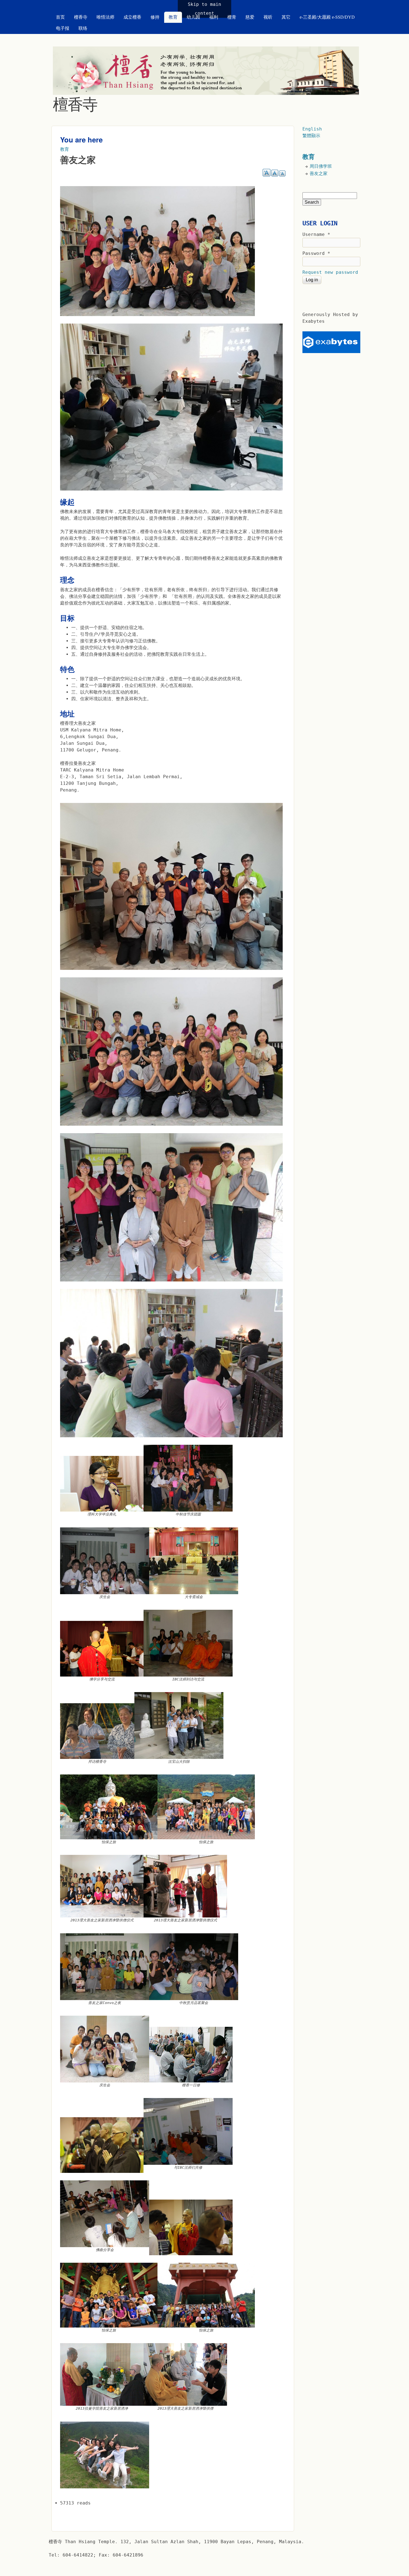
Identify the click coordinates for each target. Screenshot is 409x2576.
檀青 (232, 17)
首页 (60, 17)
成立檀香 (132, 17)
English (312, 129)
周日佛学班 (321, 166)
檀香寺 (81, 17)
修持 (155, 17)
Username (316, 234)
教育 (173, 17)
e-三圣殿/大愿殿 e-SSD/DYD (327, 17)
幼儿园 (193, 17)
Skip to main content (204, 9)
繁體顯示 (311, 136)
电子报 (63, 28)
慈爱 (250, 17)
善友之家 (319, 173)
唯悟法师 (105, 17)
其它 (286, 17)
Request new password (330, 272)
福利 (214, 17)
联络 (83, 28)
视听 (268, 17)
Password (316, 253)
